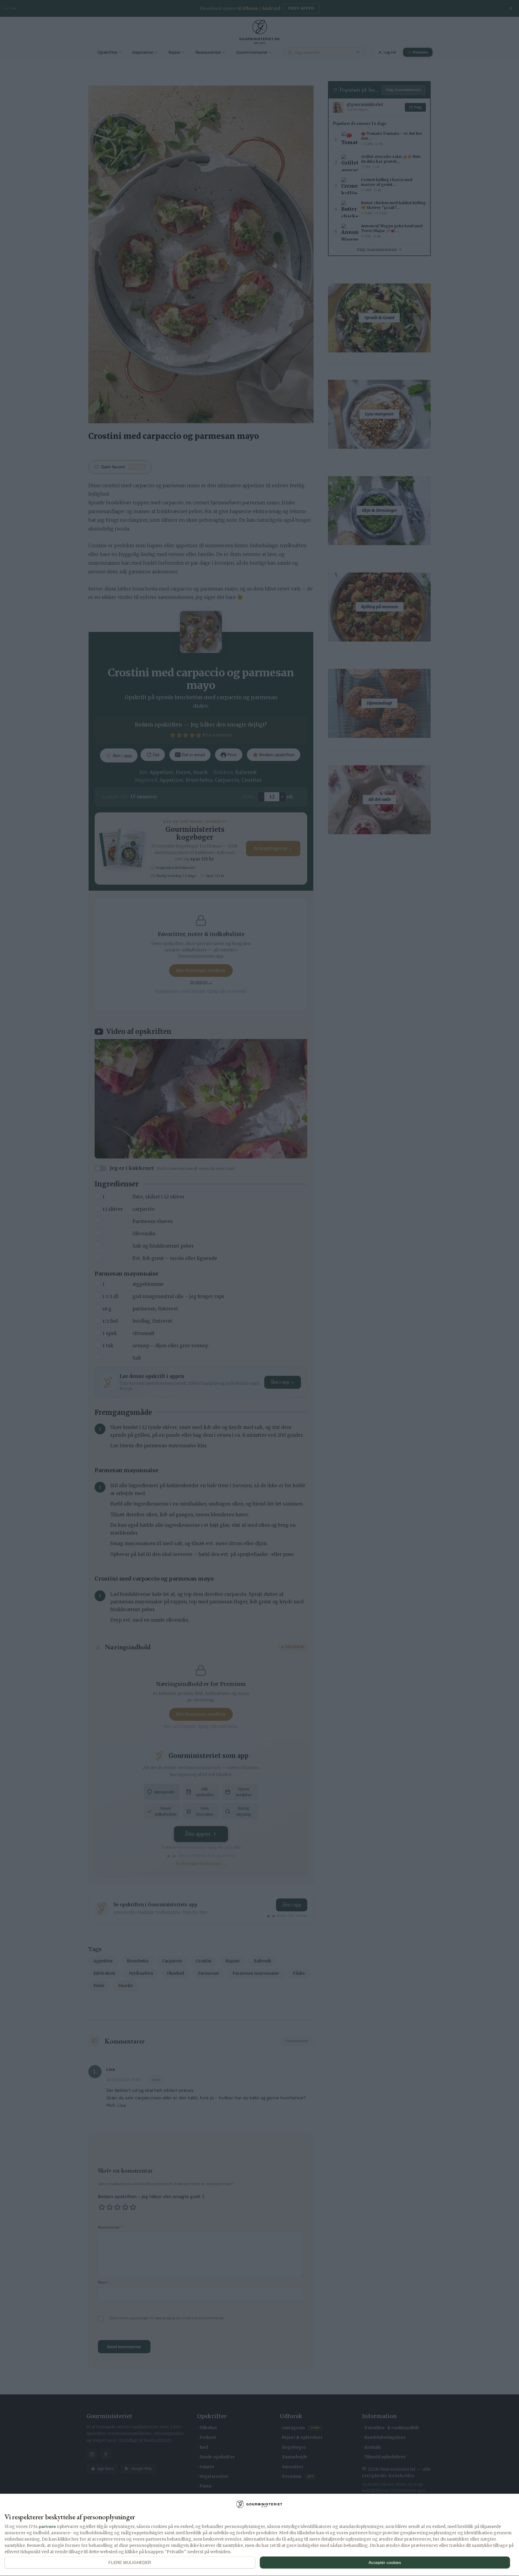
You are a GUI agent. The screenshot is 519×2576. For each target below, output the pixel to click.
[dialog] (259, 2535)
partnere (47, 2526)
